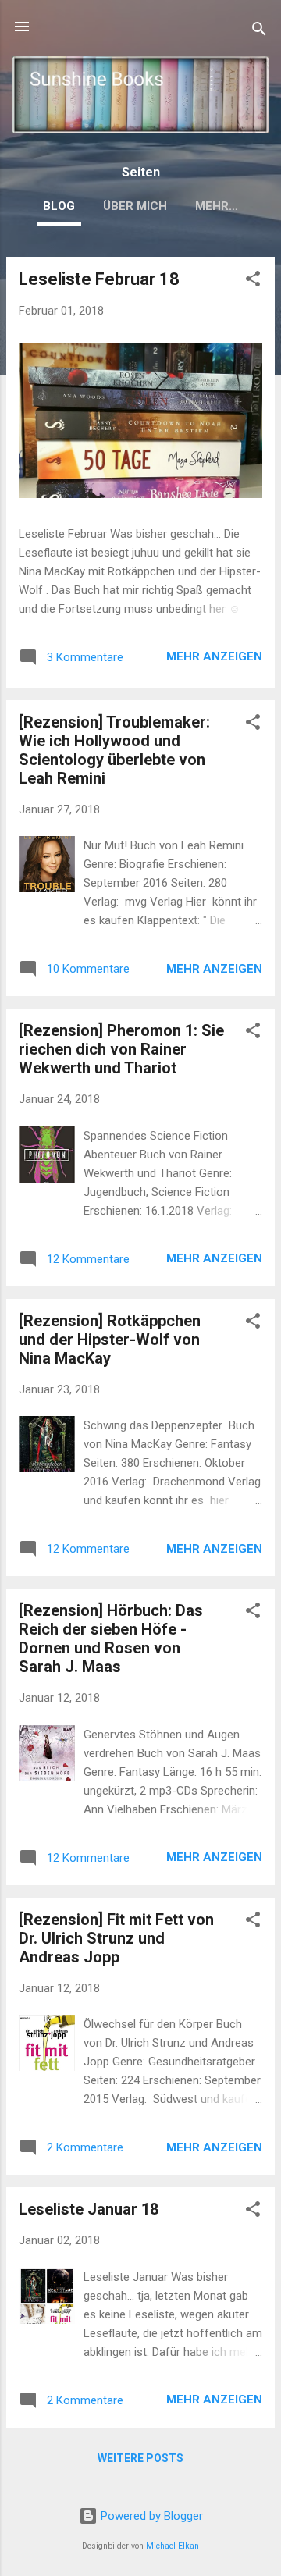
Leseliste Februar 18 (99, 279)
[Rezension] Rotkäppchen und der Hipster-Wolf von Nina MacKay (110, 1340)
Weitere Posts (140, 2458)
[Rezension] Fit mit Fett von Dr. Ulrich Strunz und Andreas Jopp (116, 1938)
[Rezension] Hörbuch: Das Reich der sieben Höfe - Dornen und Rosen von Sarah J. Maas (111, 1638)
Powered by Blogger (150, 2516)
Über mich (135, 206)
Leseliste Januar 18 (89, 2209)
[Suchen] (259, 32)
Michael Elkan (173, 2546)
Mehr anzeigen (214, 656)
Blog (59, 206)
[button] (253, 281)
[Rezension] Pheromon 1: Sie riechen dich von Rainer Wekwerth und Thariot (121, 1049)
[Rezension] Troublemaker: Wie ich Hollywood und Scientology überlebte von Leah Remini (114, 750)
